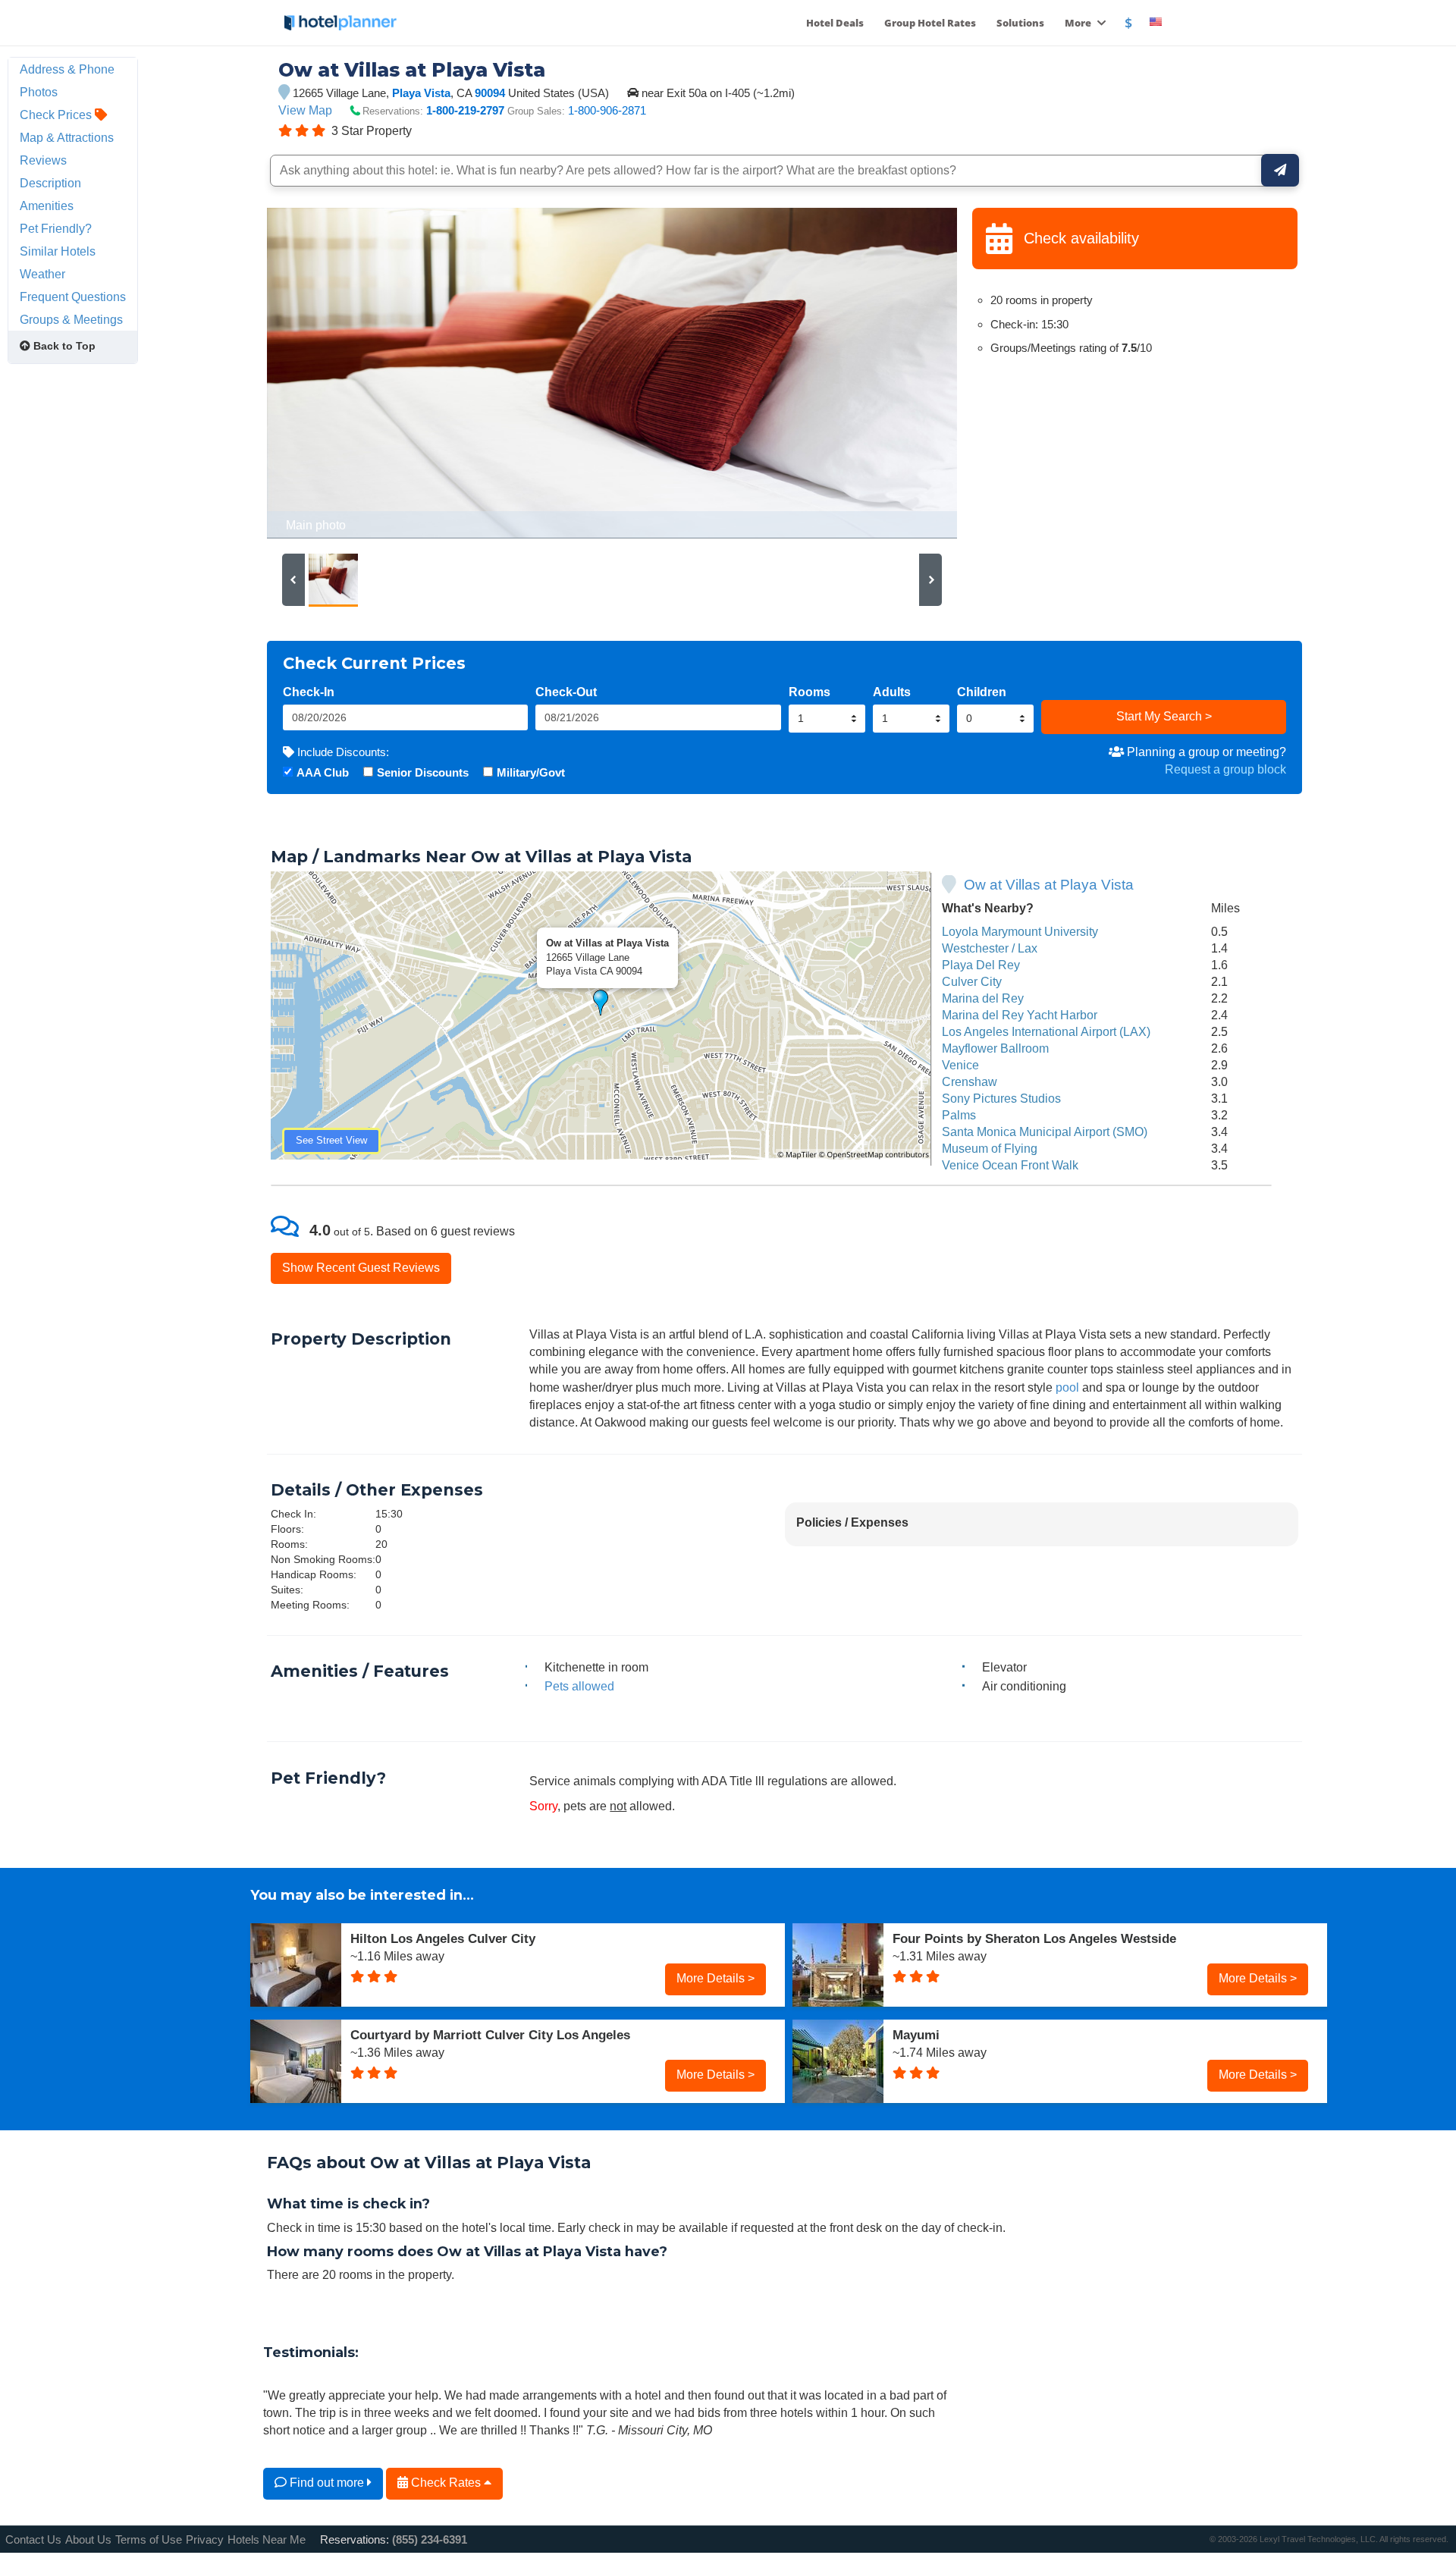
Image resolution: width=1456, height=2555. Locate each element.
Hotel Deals (835, 23)
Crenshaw (970, 1081)
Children (982, 692)
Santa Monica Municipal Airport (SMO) (1045, 1132)
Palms (959, 1115)
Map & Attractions (67, 137)
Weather (42, 274)
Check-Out (566, 692)
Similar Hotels (58, 251)
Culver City (972, 981)
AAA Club (323, 772)
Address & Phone (67, 69)
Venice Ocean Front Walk (1010, 1165)
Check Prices (57, 115)
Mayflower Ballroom (995, 1048)
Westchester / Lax (990, 948)
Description (50, 183)
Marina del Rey (983, 998)
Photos (39, 92)
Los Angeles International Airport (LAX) (1046, 1031)
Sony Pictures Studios (1001, 1098)
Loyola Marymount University (1020, 931)
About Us (88, 2539)
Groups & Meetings (71, 319)
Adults (892, 692)
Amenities (47, 206)
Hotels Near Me (267, 2539)
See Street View (331, 1140)
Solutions (1020, 23)
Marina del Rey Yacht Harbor (1020, 1015)
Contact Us (33, 2539)
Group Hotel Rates (930, 23)
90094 (491, 93)
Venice (960, 1065)
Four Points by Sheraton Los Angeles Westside (1034, 1938)
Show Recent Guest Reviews (361, 1267)
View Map (305, 110)
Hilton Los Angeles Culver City (443, 1938)
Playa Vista (421, 93)
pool (1067, 1387)
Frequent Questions (73, 297)
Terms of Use (149, 2539)
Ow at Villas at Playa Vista (1049, 885)
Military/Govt (531, 772)
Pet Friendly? (56, 228)
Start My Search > (1164, 716)
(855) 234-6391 (430, 2539)
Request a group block (1225, 769)
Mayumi (916, 2035)
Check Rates (446, 2482)
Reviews (43, 160)
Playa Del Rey (981, 965)
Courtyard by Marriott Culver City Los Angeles (490, 2035)
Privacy (205, 2539)
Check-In (309, 692)
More (1079, 23)
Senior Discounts (423, 772)
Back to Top (63, 346)
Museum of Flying (990, 1148)
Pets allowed (579, 1686)
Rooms (810, 692)
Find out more (327, 2482)
